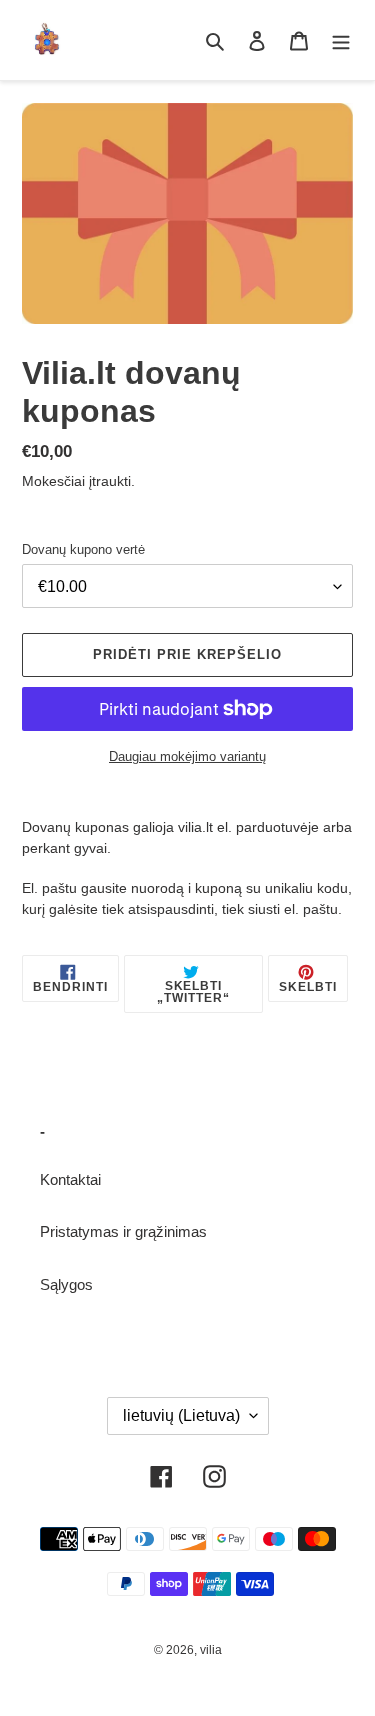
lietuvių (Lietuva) (181, 1415)
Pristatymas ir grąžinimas (123, 1231)
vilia (211, 1650)
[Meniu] (341, 40)
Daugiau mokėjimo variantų (187, 756)
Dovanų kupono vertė (83, 549)
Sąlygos (66, 1284)
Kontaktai (70, 1179)
